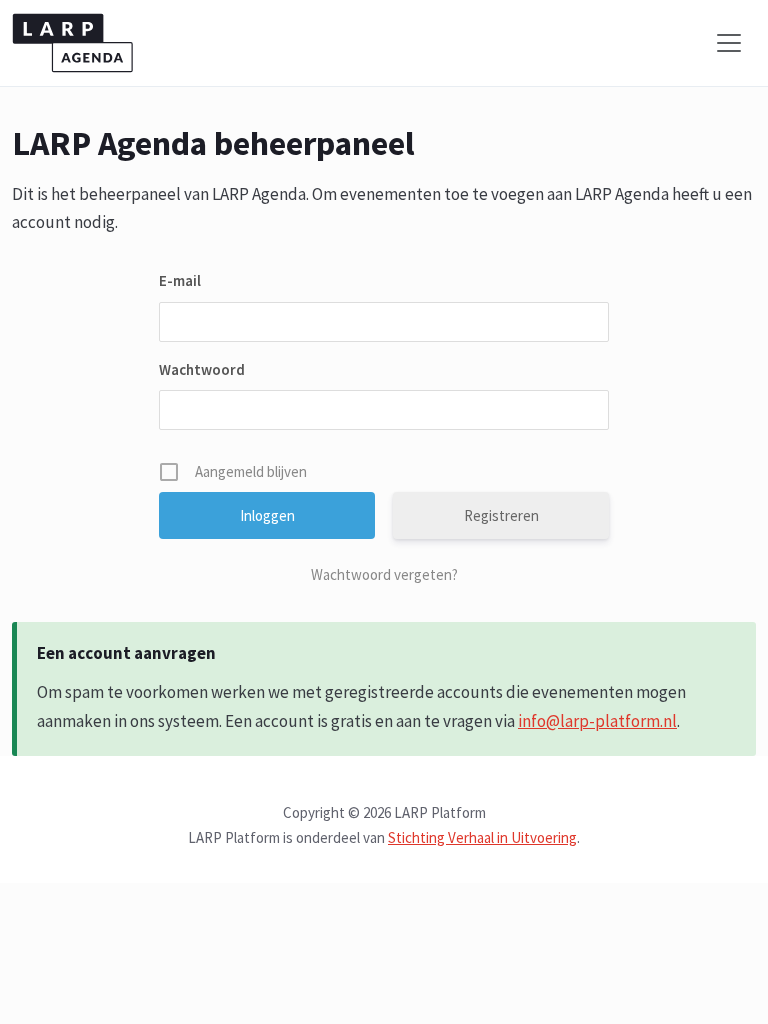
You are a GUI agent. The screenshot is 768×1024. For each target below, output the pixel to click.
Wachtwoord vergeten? (384, 574)
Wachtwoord (202, 369)
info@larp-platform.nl (597, 721)
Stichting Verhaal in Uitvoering (482, 837)
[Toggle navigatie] (729, 43)
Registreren (501, 515)
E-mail (180, 280)
